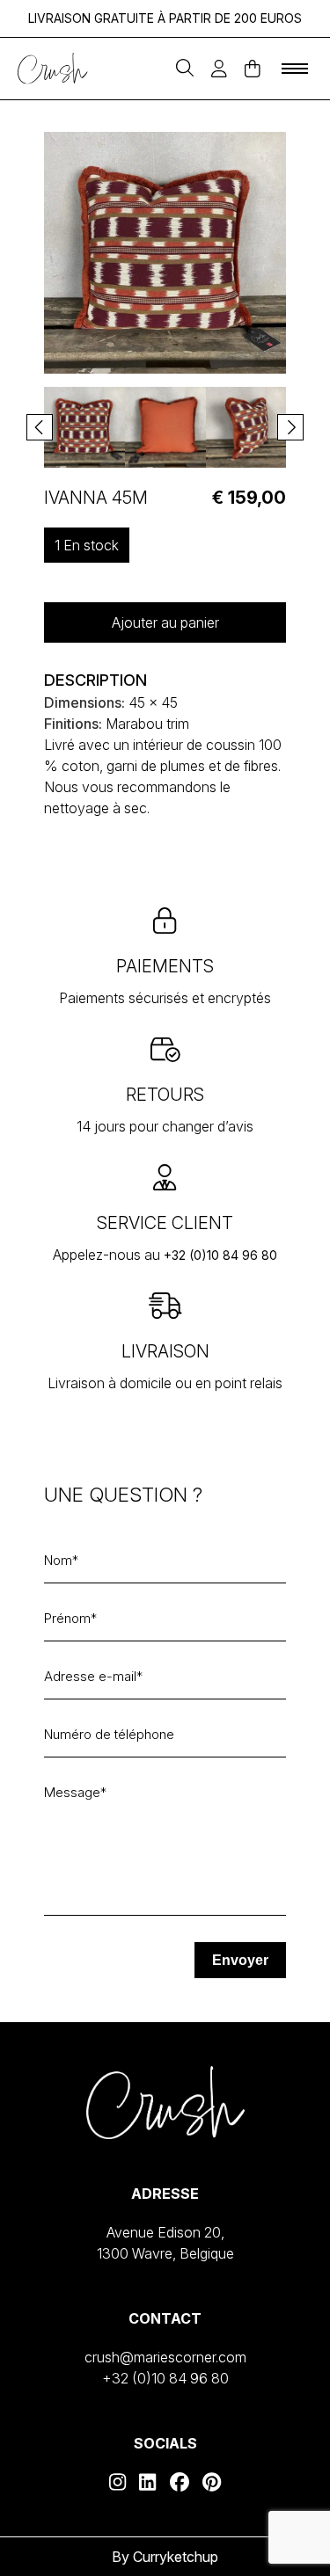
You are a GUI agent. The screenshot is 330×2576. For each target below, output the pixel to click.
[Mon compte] (219, 69)
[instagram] (117, 2482)
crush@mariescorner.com (165, 2357)
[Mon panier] (253, 69)
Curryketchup (176, 2557)
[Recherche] (185, 69)
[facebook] (180, 2482)
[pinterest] (212, 2482)
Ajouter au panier (165, 622)
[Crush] (53, 69)
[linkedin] (147, 2482)
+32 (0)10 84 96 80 (220, 1255)
